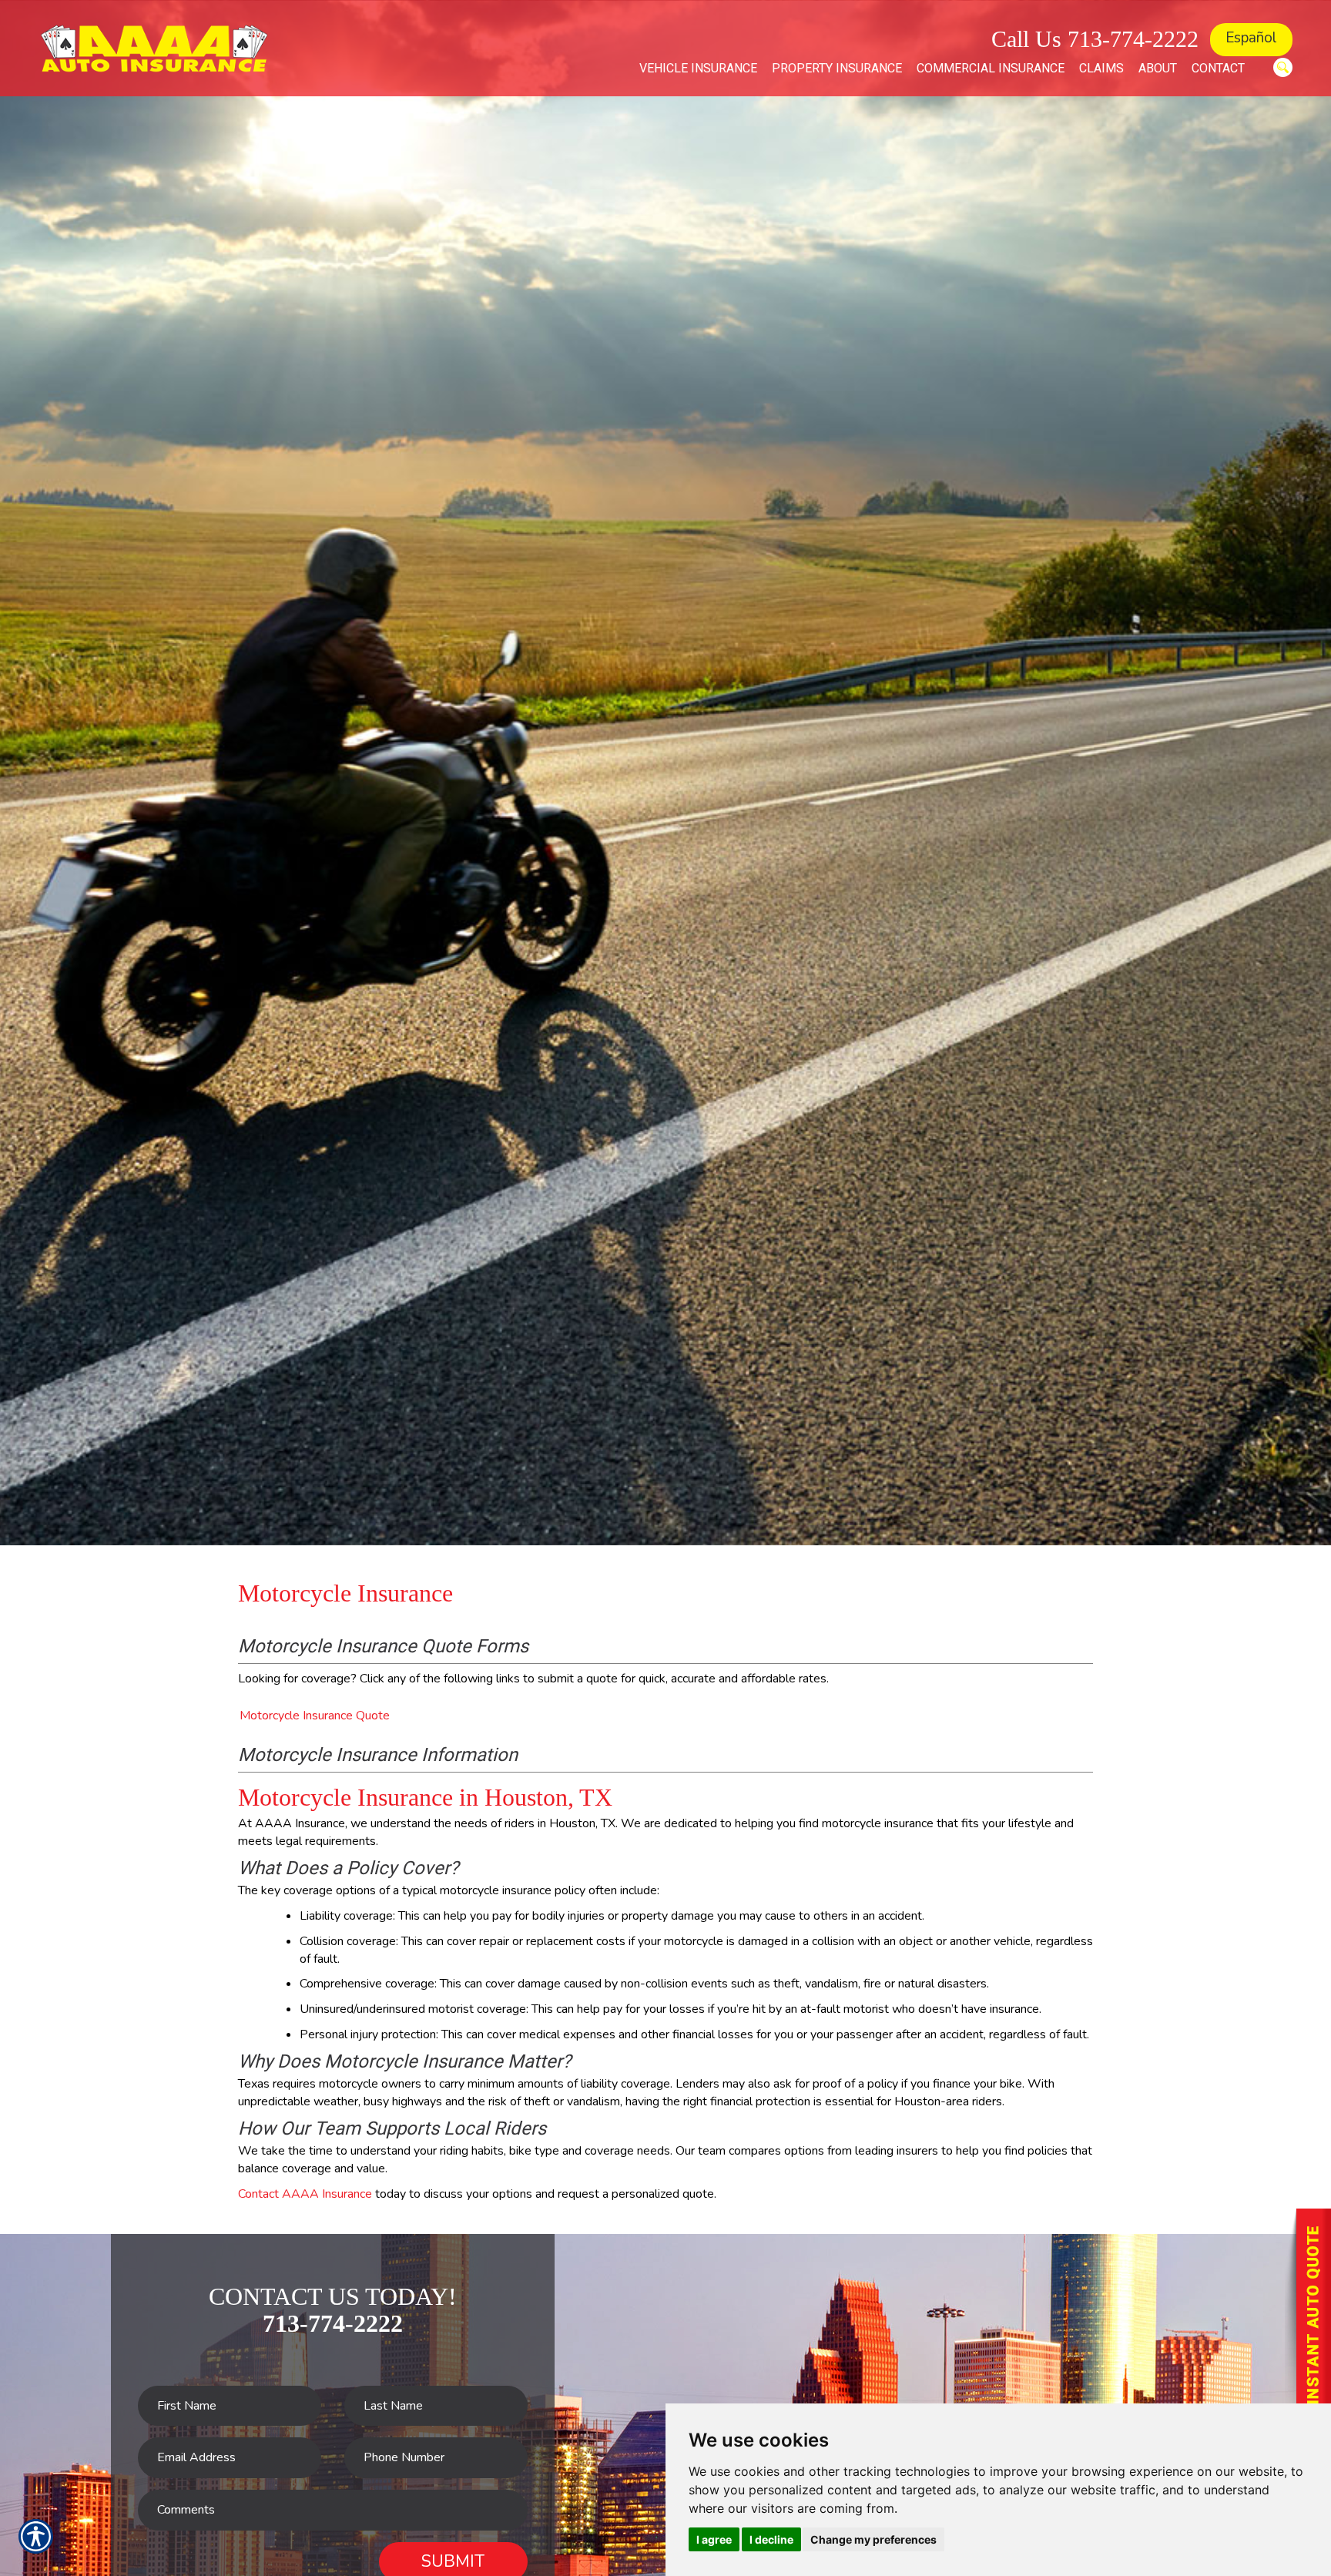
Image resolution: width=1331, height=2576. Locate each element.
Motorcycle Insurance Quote (315, 1716)
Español (1251, 38)
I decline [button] (771, 2539)
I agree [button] (714, 2539)
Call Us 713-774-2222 (1095, 39)
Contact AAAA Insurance (305, 2194)
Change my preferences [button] (873, 2539)
